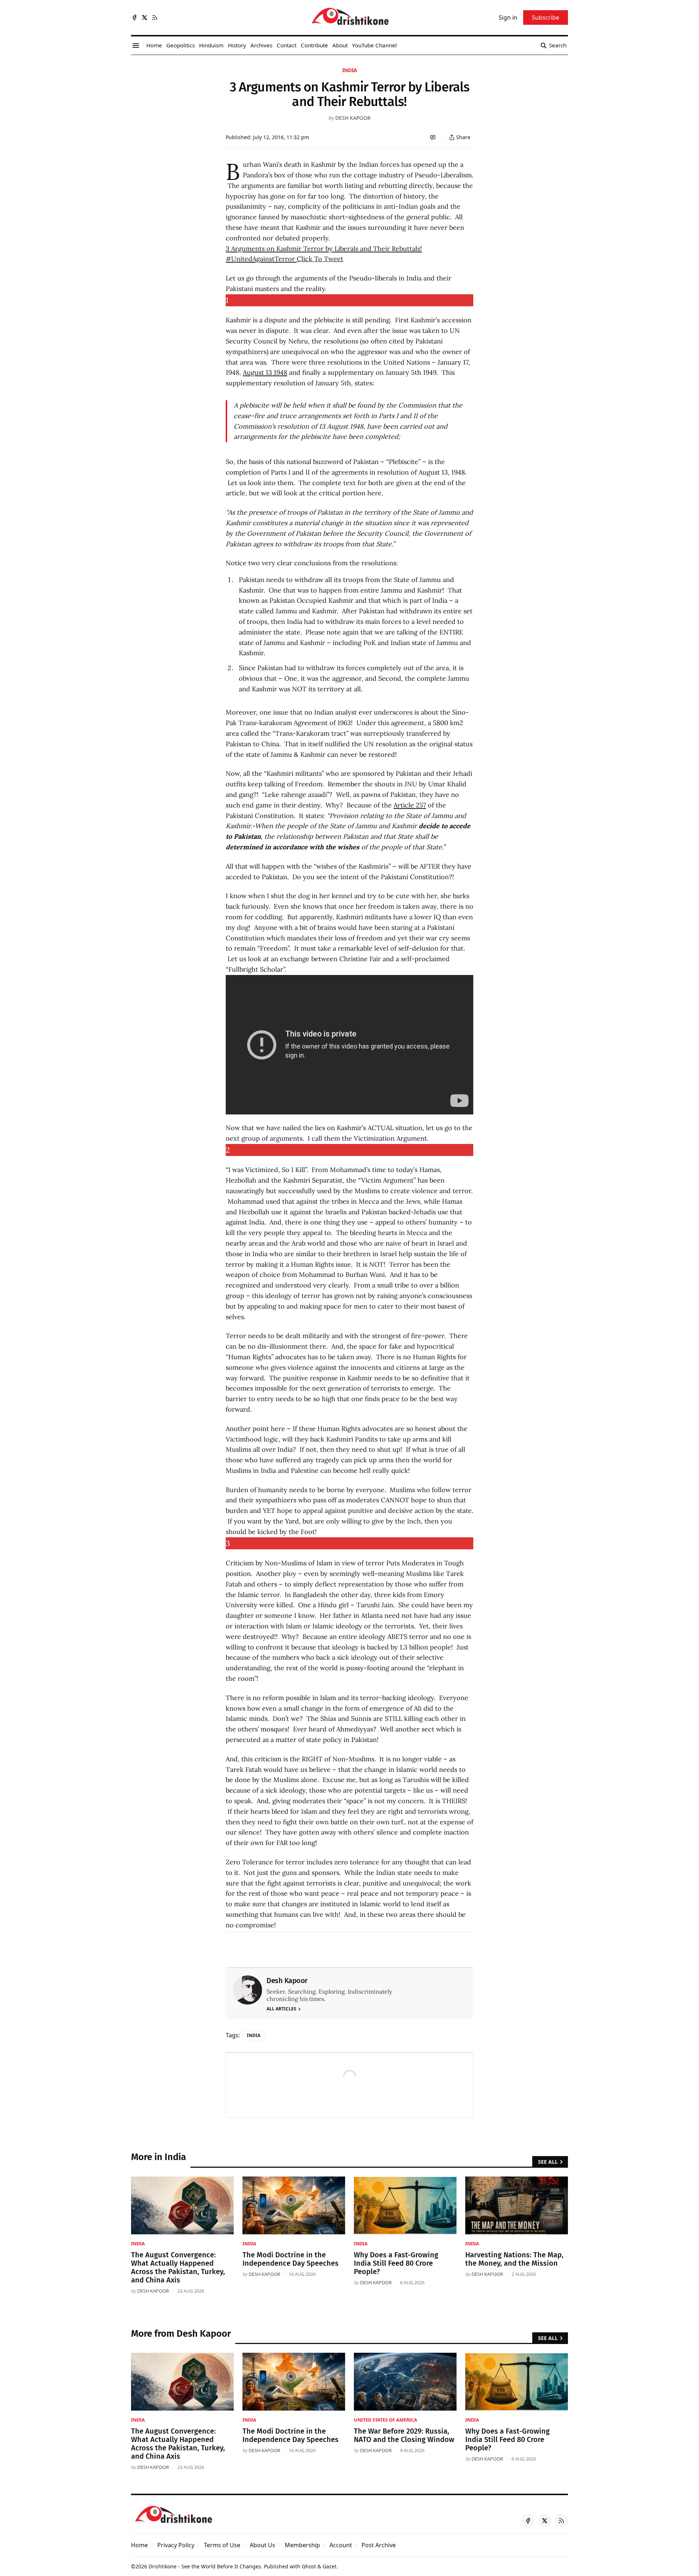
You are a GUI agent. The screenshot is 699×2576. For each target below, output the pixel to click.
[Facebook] (134, 17)
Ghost (309, 2566)
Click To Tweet (320, 259)
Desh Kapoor (353, 118)
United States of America (386, 2420)
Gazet (329, 2566)
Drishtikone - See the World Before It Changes (205, 2566)
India (350, 70)
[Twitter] (145, 17)
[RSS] (155, 17)
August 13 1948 (265, 372)
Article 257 (410, 805)
